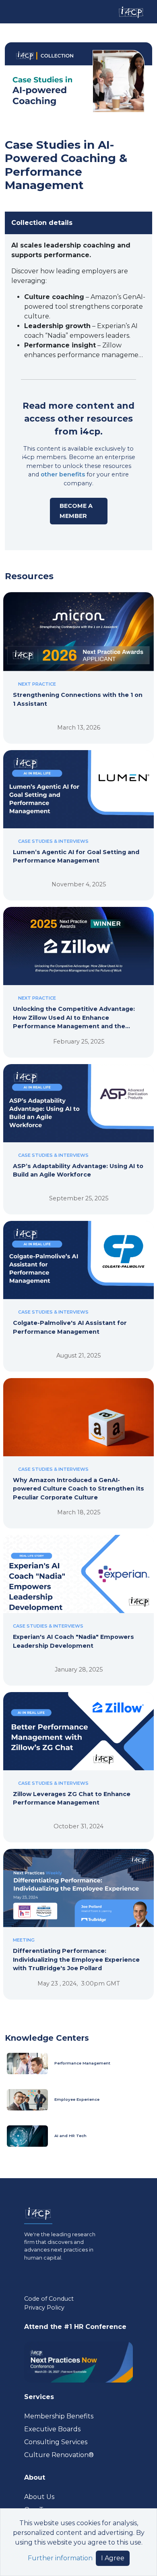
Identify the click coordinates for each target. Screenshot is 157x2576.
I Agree (113, 2558)
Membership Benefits (59, 2416)
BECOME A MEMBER (76, 511)
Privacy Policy (44, 2308)
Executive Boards (52, 2429)
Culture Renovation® (59, 2455)
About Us (39, 2497)
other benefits (63, 474)
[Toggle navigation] (13, 12)
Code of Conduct (49, 2299)
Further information (60, 2558)
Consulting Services (56, 2442)
